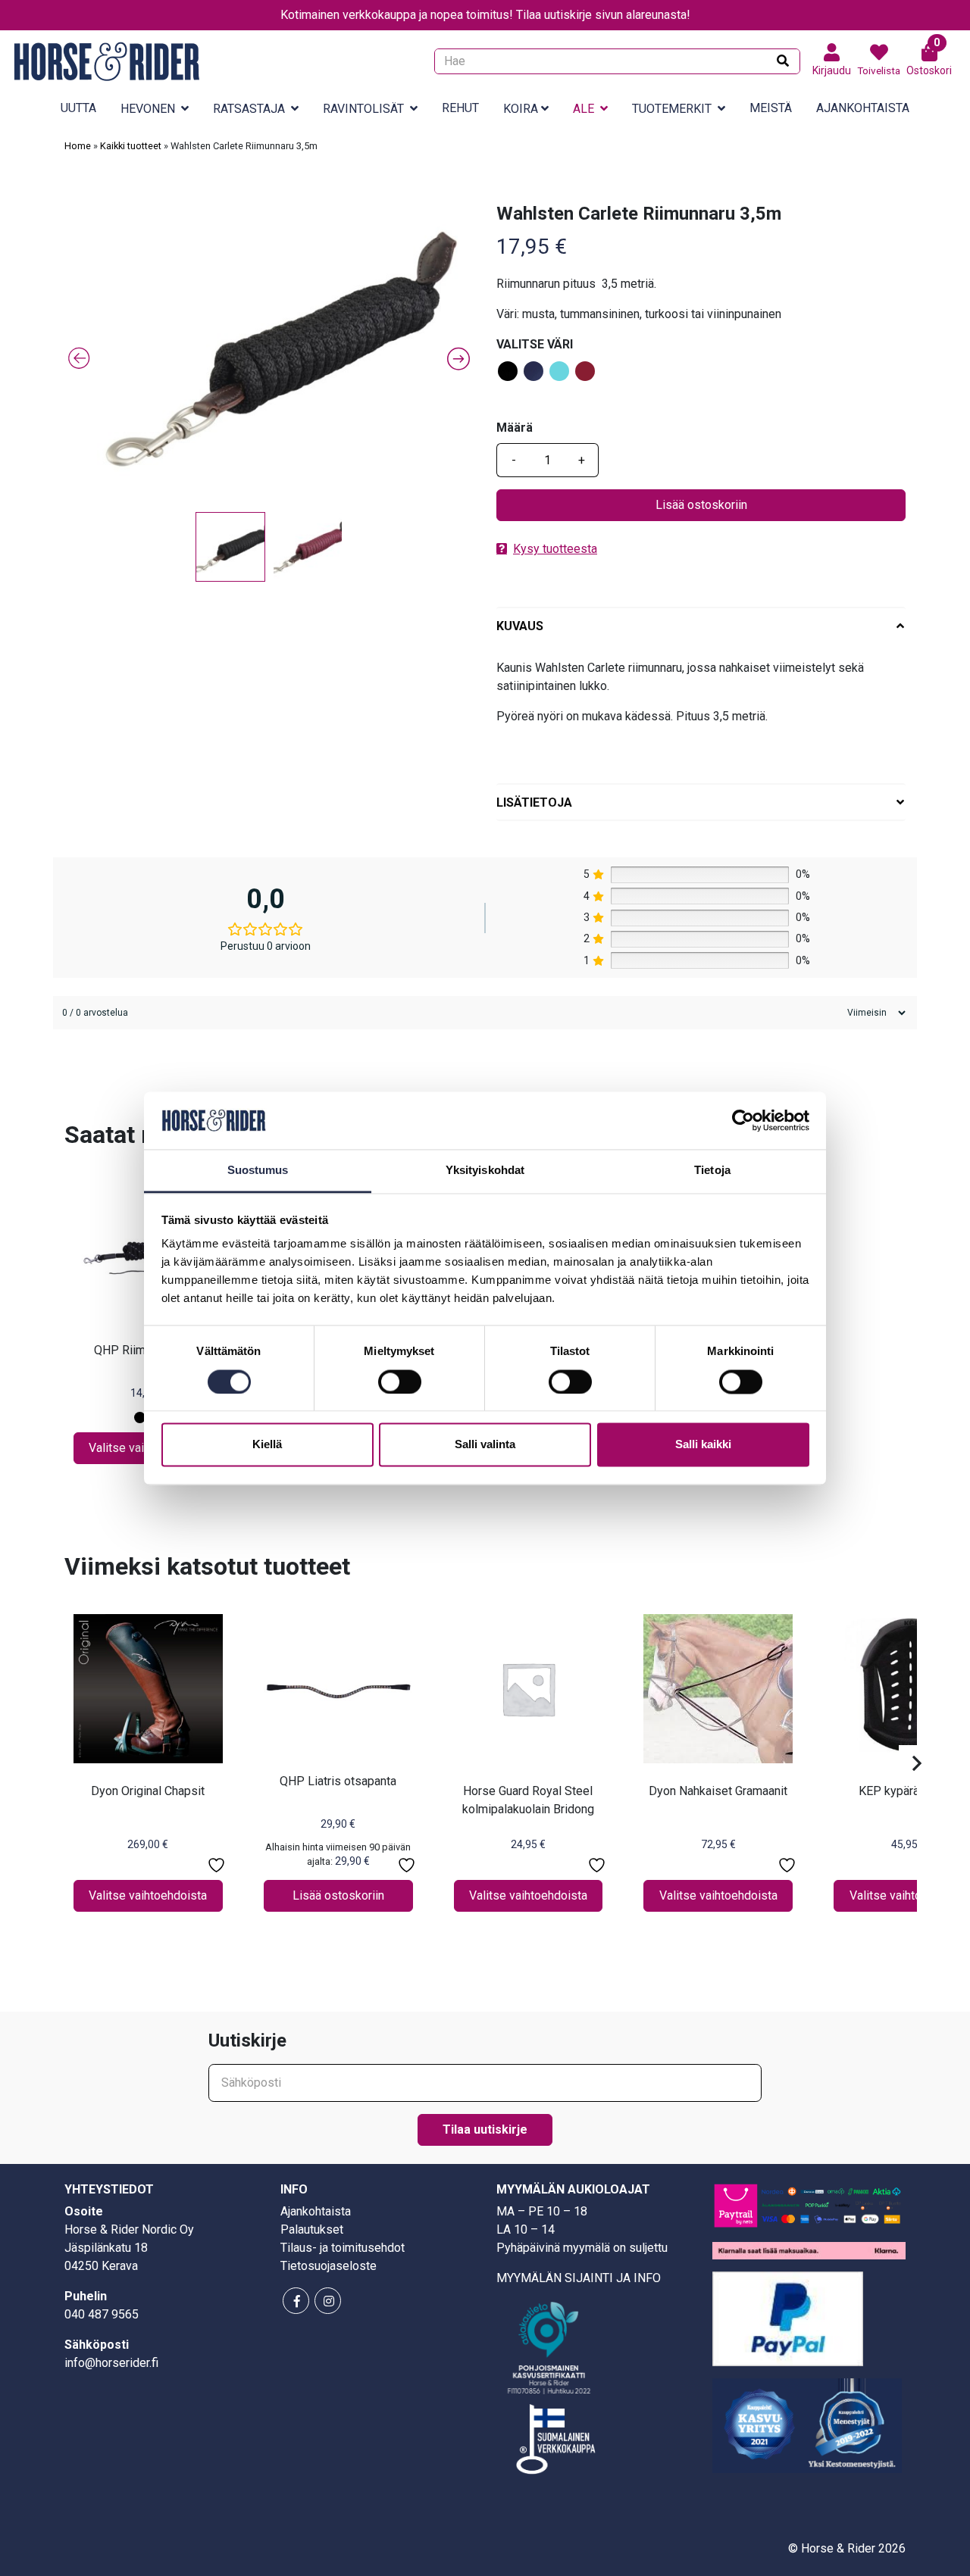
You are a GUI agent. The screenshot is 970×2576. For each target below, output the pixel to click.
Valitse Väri (535, 344)
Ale (584, 109)
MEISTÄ (771, 108)
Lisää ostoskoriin (701, 505)
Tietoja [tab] (712, 1171)
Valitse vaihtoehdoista (148, 1895)
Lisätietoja (534, 802)
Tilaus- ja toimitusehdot (343, 2248)
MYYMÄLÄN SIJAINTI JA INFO (579, 2278)
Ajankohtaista (863, 108)
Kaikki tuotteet (131, 146)
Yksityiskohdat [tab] (485, 1171)
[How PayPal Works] (788, 2318)
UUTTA (78, 108)
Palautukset (312, 2229)
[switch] (400, 1382)
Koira (521, 109)
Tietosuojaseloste (329, 2266)
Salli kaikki (703, 1445)
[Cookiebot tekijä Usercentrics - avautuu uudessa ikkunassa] (743, 1120)
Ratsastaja (249, 109)
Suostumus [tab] (258, 1171)
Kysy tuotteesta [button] (555, 549)
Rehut (460, 108)
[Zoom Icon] (269, 354)
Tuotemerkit (672, 109)
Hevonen (148, 109)
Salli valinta (485, 1445)
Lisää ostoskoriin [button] (338, 1895)
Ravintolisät (363, 109)
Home (78, 146)
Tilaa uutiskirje (485, 2129)
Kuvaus (520, 626)
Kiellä (267, 1445)
